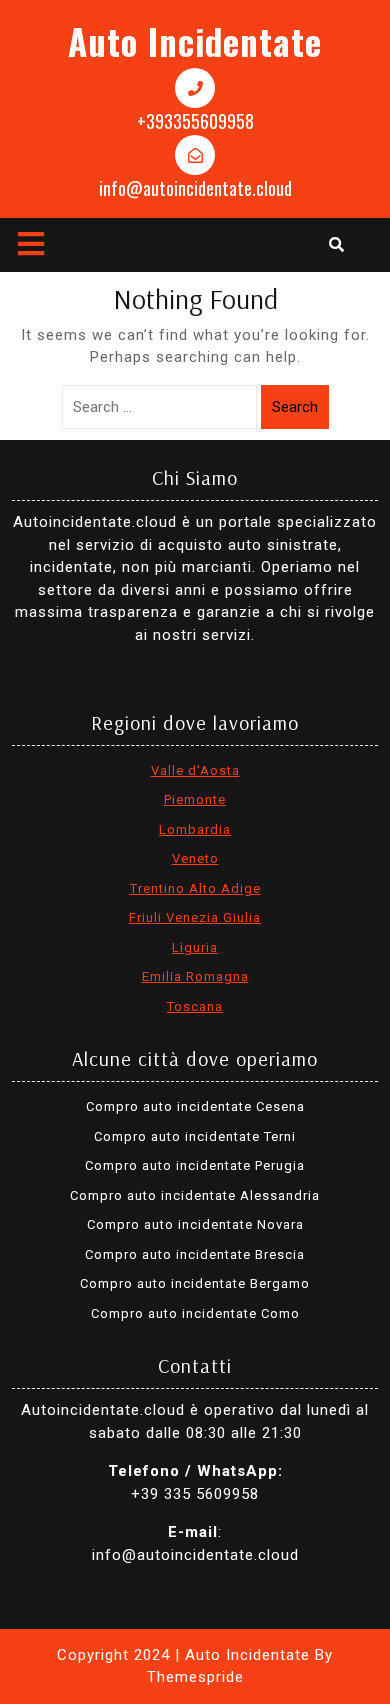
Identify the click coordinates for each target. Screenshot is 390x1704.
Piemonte (195, 799)
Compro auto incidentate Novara (195, 1224)
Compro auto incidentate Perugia (195, 1165)
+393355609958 (195, 121)
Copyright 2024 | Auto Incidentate (183, 1655)
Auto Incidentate (195, 41)
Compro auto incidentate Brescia (195, 1254)
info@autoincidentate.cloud (195, 188)
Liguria (195, 947)
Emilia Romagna (195, 976)
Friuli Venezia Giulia (195, 917)
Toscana (195, 1006)
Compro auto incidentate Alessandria (195, 1195)
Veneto (195, 858)
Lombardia (195, 829)
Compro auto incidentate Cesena (195, 1106)
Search (295, 407)
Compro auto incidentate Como (195, 1313)
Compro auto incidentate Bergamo (195, 1283)
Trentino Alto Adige (195, 888)
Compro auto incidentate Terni (195, 1136)
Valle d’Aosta (195, 770)
